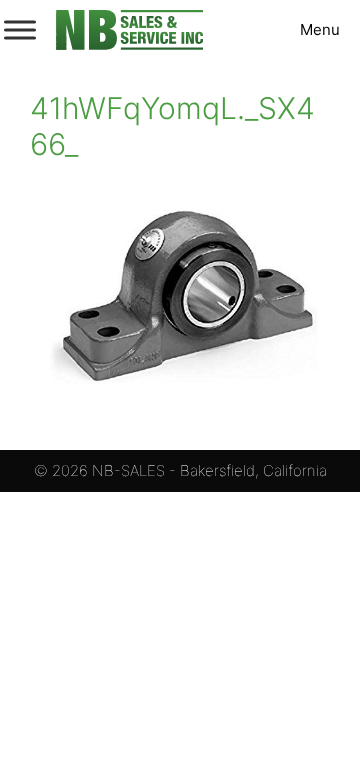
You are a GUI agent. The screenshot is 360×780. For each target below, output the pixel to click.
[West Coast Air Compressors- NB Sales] (129, 30)
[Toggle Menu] (20, 29)
